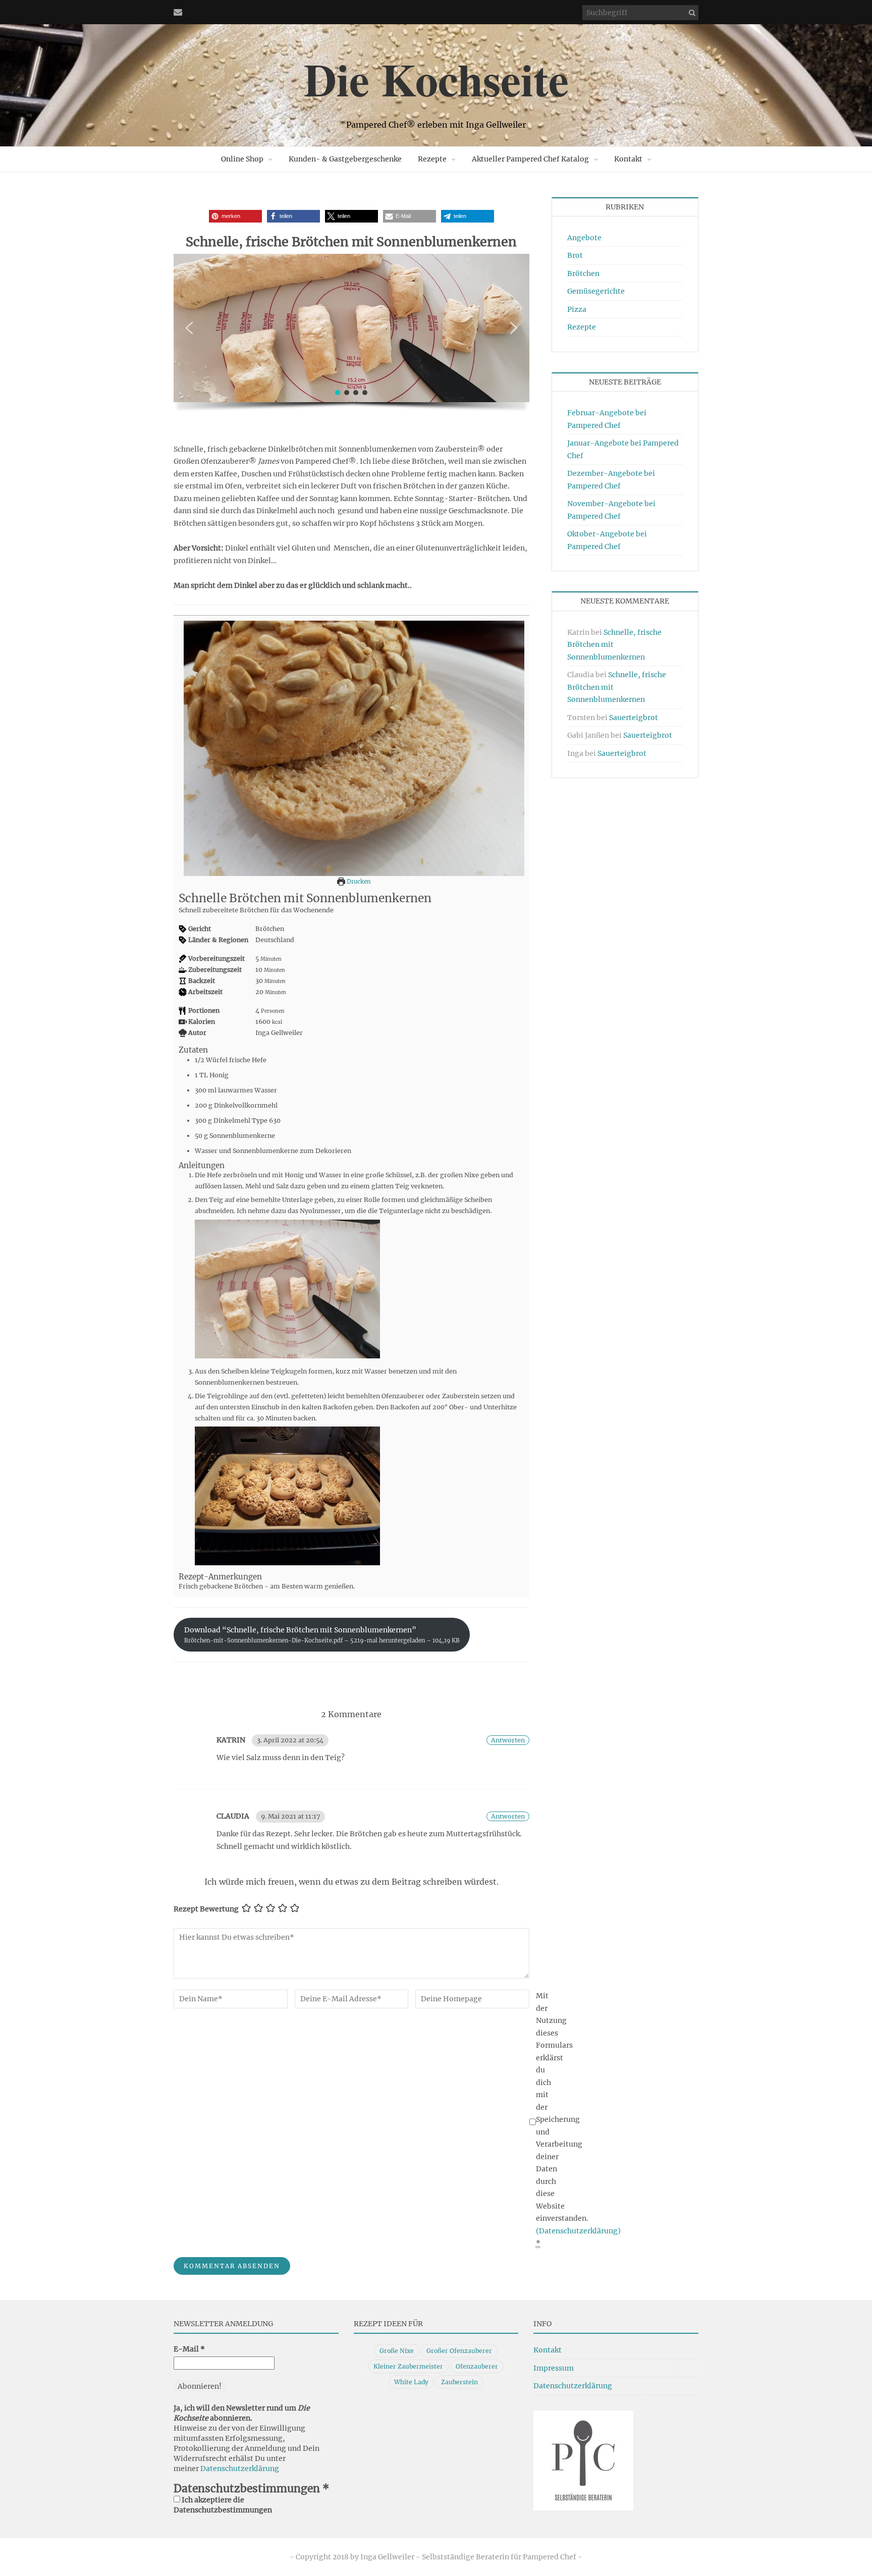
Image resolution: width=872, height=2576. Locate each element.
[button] (235, 216)
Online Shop (242, 159)
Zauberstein (459, 2382)
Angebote (584, 238)
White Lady (411, 2382)
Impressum (554, 2368)
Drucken (358, 882)
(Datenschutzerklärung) (578, 2231)
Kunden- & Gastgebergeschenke (345, 159)
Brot (575, 255)
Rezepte (432, 159)
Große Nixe (397, 2351)
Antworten (508, 1740)
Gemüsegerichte (596, 291)
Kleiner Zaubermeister (408, 2366)
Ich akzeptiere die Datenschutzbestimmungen (223, 2505)
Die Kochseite (436, 79)
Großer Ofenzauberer (459, 2351)
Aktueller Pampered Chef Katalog (530, 159)
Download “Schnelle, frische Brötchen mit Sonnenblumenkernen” (322, 1635)
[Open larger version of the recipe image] (354, 748)
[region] (351, 336)
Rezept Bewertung (206, 1909)
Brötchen (583, 273)
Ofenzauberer (477, 2366)
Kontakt (548, 2350)
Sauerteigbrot (634, 718)
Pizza (577, 309)
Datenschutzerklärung (240, 2469)
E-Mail (189, 2349)
